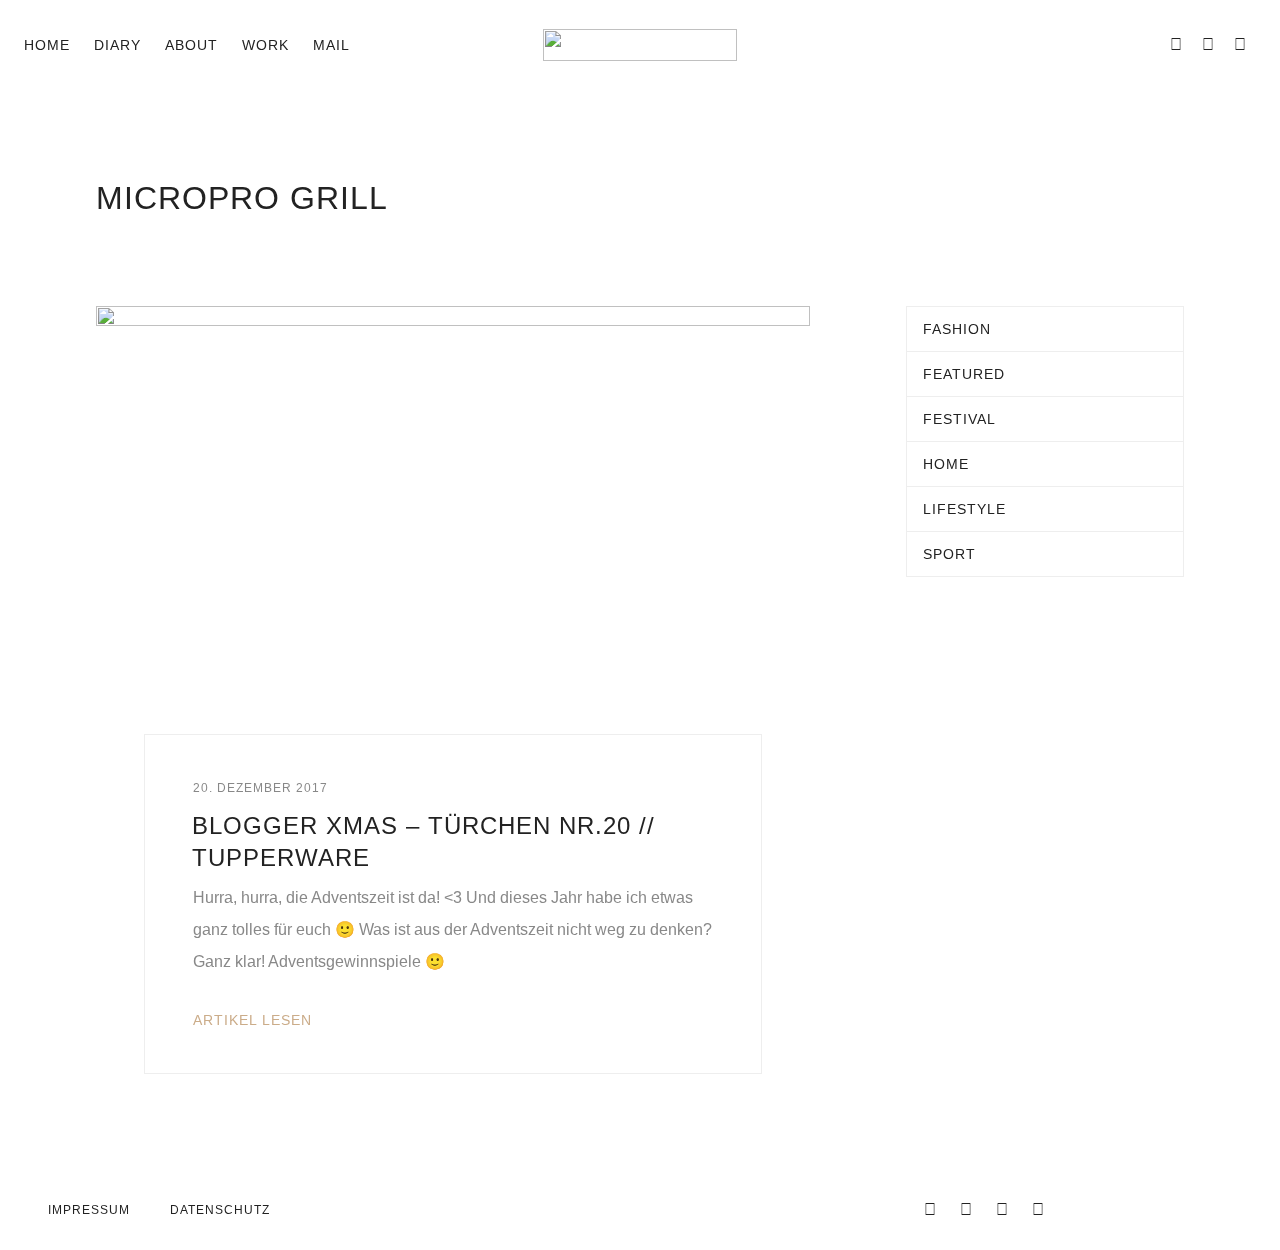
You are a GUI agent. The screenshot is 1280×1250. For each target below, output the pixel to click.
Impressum (89, 1210)
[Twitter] (966, 1210)
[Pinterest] (1240, 45)
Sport (949, 554)
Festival (959, 419)
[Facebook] (1176, 45)
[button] (382, 45)
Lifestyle (964, 509)
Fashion (957, 329)
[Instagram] (1208, 45)
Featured (964, 374)
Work (265, 45)
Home (47, 45)
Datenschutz (220, 1210)
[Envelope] (1144, 45)
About (191, 45)
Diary (117, 45)
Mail (331, 45)
